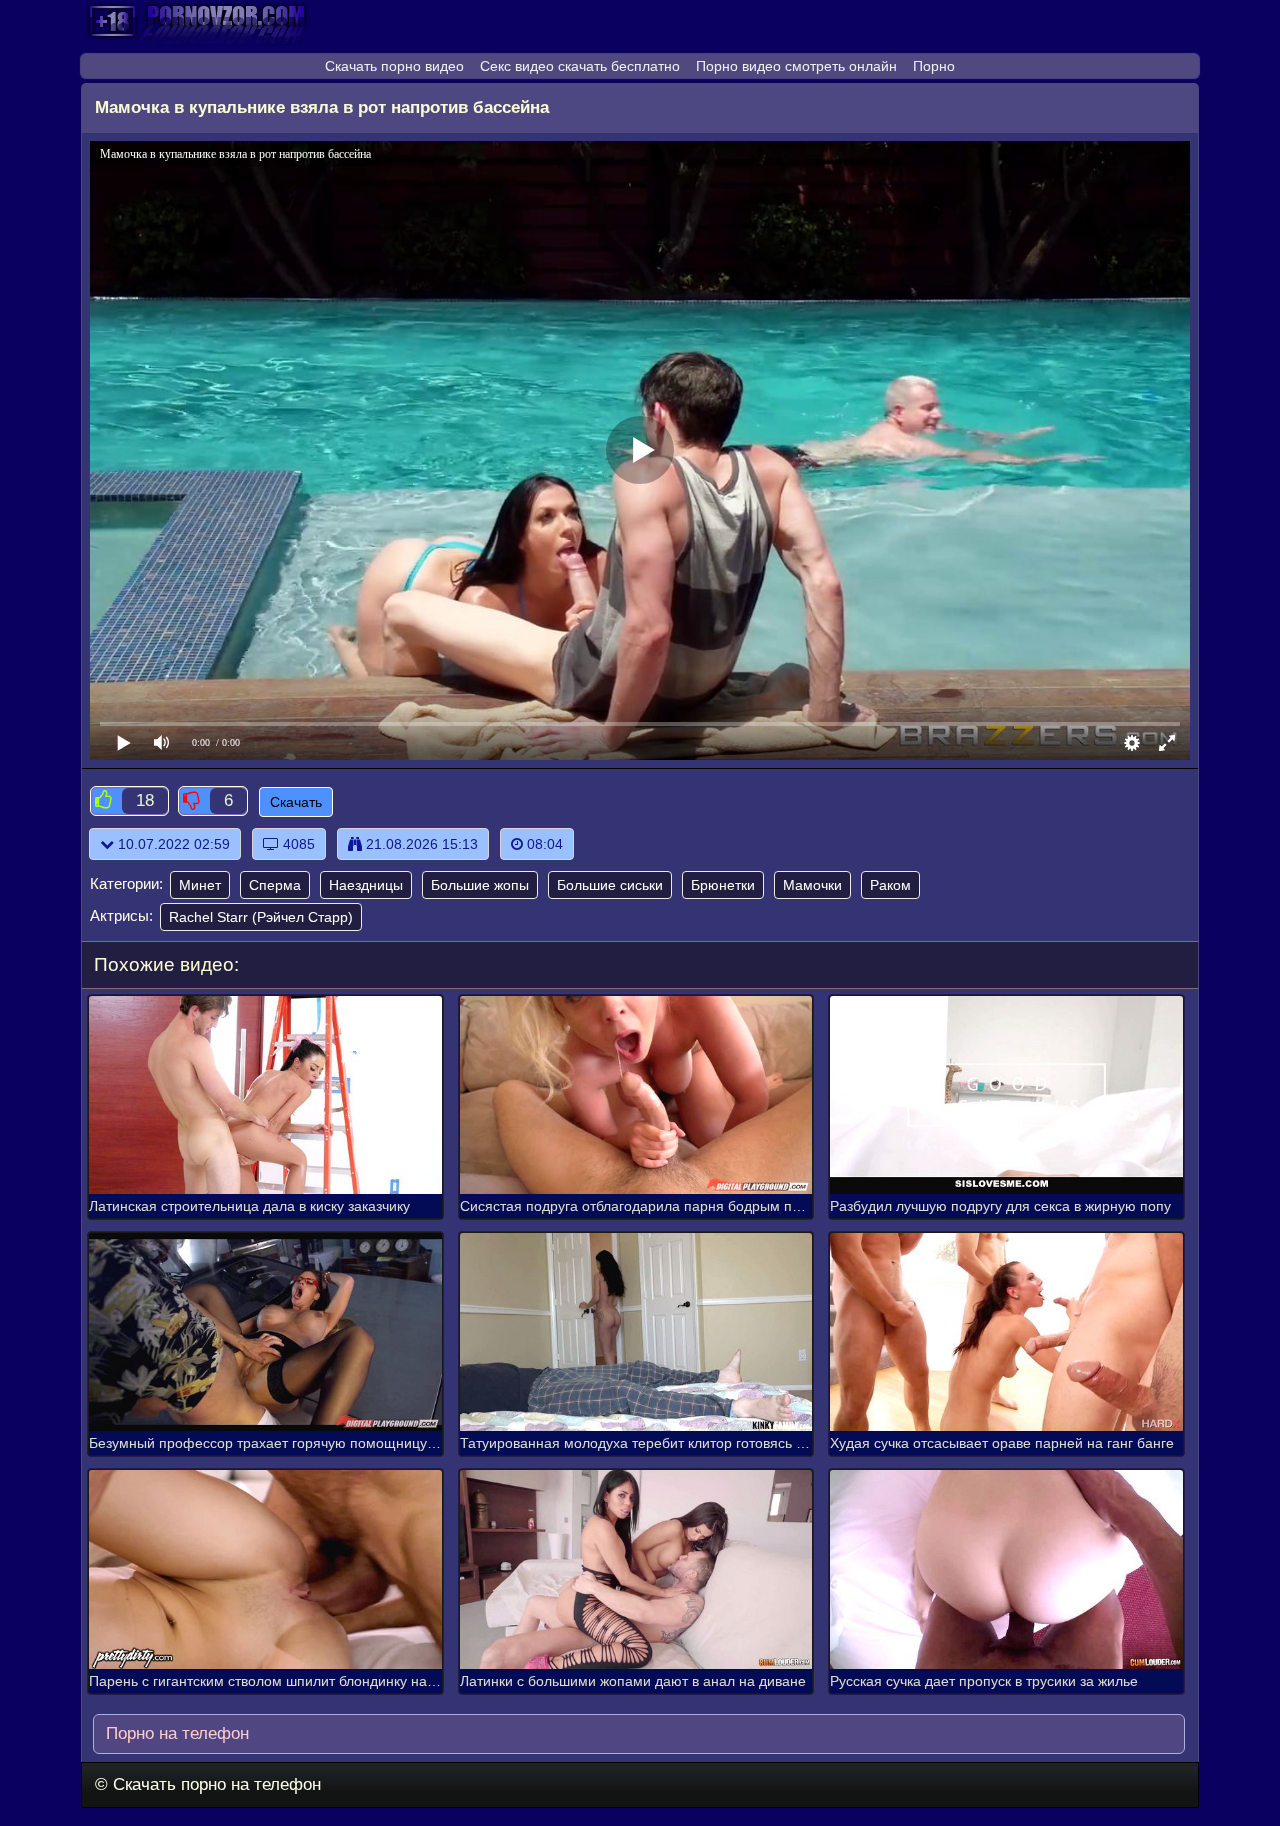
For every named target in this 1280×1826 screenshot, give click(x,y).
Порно (934, 66)
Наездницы (366, 885)
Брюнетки (723, 885)
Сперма (275, 885)
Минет (200, 885)
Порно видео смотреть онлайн (796, 66)
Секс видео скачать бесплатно (580, 66)
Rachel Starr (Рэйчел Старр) (261, 917)
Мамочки (812, 885)
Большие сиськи (610, 885)
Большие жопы (480, 885)
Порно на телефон (175, 1733)
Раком (890, 885)
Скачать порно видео (394, 66)
